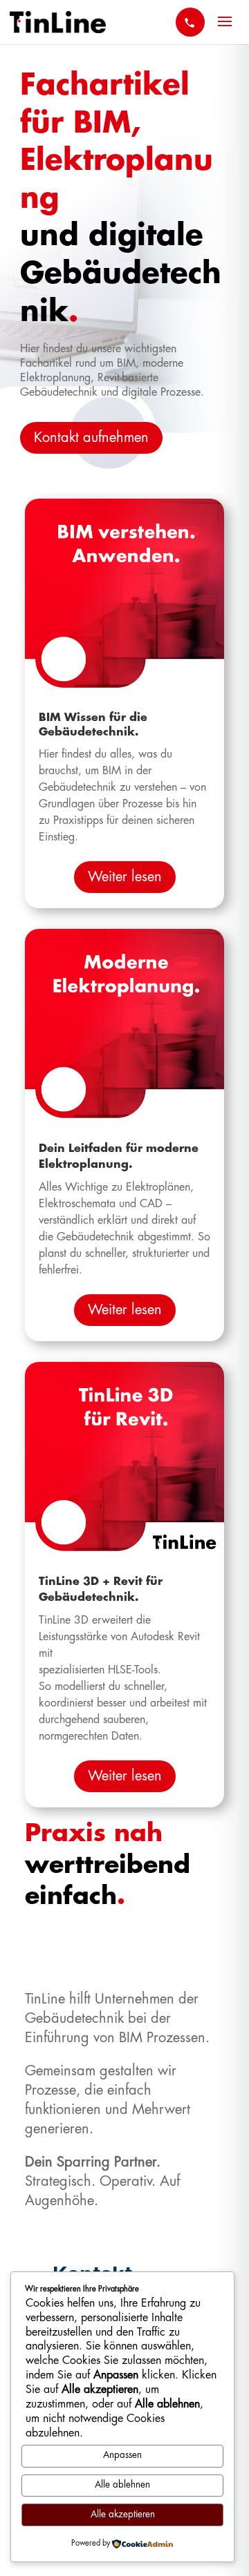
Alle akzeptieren (123, 2515)
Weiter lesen (125, 877)
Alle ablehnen (122, 2485)
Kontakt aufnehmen (91, 438)
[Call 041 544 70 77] (190, 22)
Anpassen (122, 2455)
